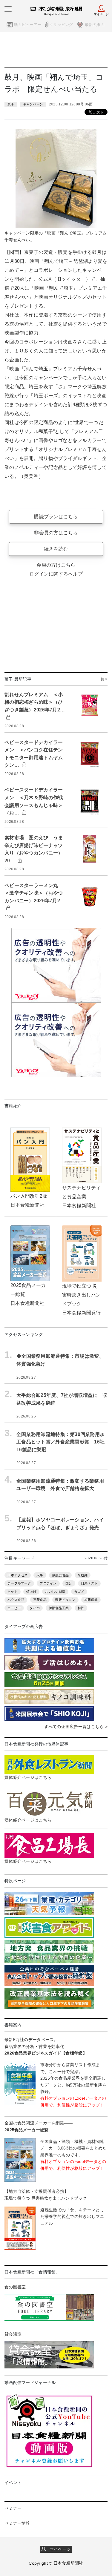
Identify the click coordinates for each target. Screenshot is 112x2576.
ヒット (13, 1592)
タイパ (35, 1608)
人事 (40, 1575)
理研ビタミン (65, 1600)
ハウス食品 (16, 1600)
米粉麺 (83, 1575)
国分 (69, 1583)
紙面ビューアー (28, 25)
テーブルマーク (19, 1583)
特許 (81, 1608)
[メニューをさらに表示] (8, 9)
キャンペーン (33, 104)
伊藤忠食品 (60, 1575)
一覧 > (102, 679)
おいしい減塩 (55, 1592)
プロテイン (48, 1583)
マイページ (58, 2549)
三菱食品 (40, 1600)
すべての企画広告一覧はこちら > (76, 1727)
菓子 (11, 104)
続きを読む (56, 549)
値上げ (31, 1592)
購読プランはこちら (56, 517)
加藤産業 (91, 1600)
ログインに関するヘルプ (56, 574)
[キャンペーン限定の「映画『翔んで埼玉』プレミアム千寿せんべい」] (56, 178)
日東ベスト (89, 1583)
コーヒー (14, 1608)
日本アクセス (18, 1575)
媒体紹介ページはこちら (28, 1777)
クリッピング (61, 25)
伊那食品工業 (59, 1608)
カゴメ (79, 1592)
